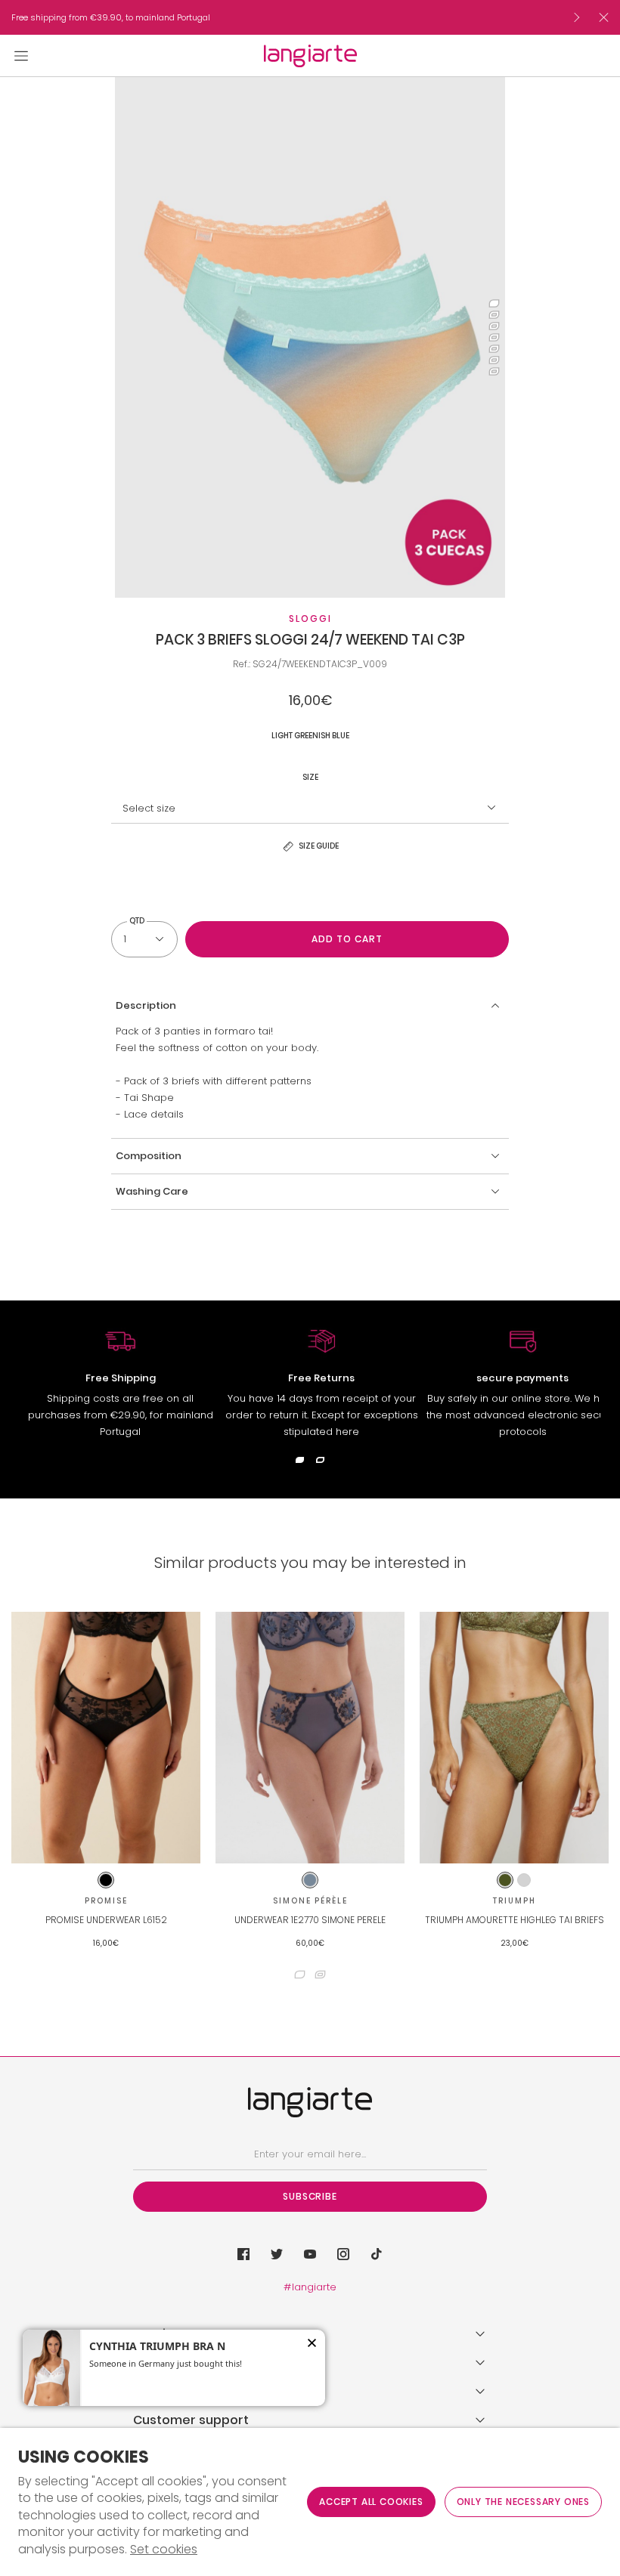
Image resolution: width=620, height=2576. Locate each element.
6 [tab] (494, 360)
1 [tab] (494, 303)
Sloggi (310, 618)
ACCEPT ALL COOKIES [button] (371, 2502)
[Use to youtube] (310, 2254)
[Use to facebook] (243, 2254)
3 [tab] (494, 326)
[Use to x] (277, 2254)
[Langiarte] (310, 56)
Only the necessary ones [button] (523, 2502)
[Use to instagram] (343, 2254)
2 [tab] (494, 315)
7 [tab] (494, 371)
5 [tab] (494, 349)
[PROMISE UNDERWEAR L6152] (106, 1738)
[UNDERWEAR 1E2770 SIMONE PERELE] (310, 1738)
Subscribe (310, 2196)
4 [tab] (494, 337)
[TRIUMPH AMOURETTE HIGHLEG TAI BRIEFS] (514, 1738)
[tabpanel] (310, 337)
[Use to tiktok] (377, 2254)
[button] (310, 1006)
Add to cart (347, 939)
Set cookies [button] (164, 2550)
